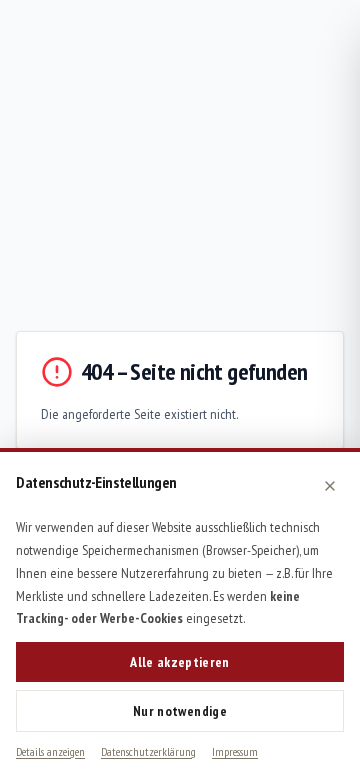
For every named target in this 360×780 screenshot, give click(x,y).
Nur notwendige (180, 711)
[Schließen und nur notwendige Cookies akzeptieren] (330, 486)
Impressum (235, 751)
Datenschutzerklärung (148, 751)
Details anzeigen (50, 751)
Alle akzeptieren (180, 662)
